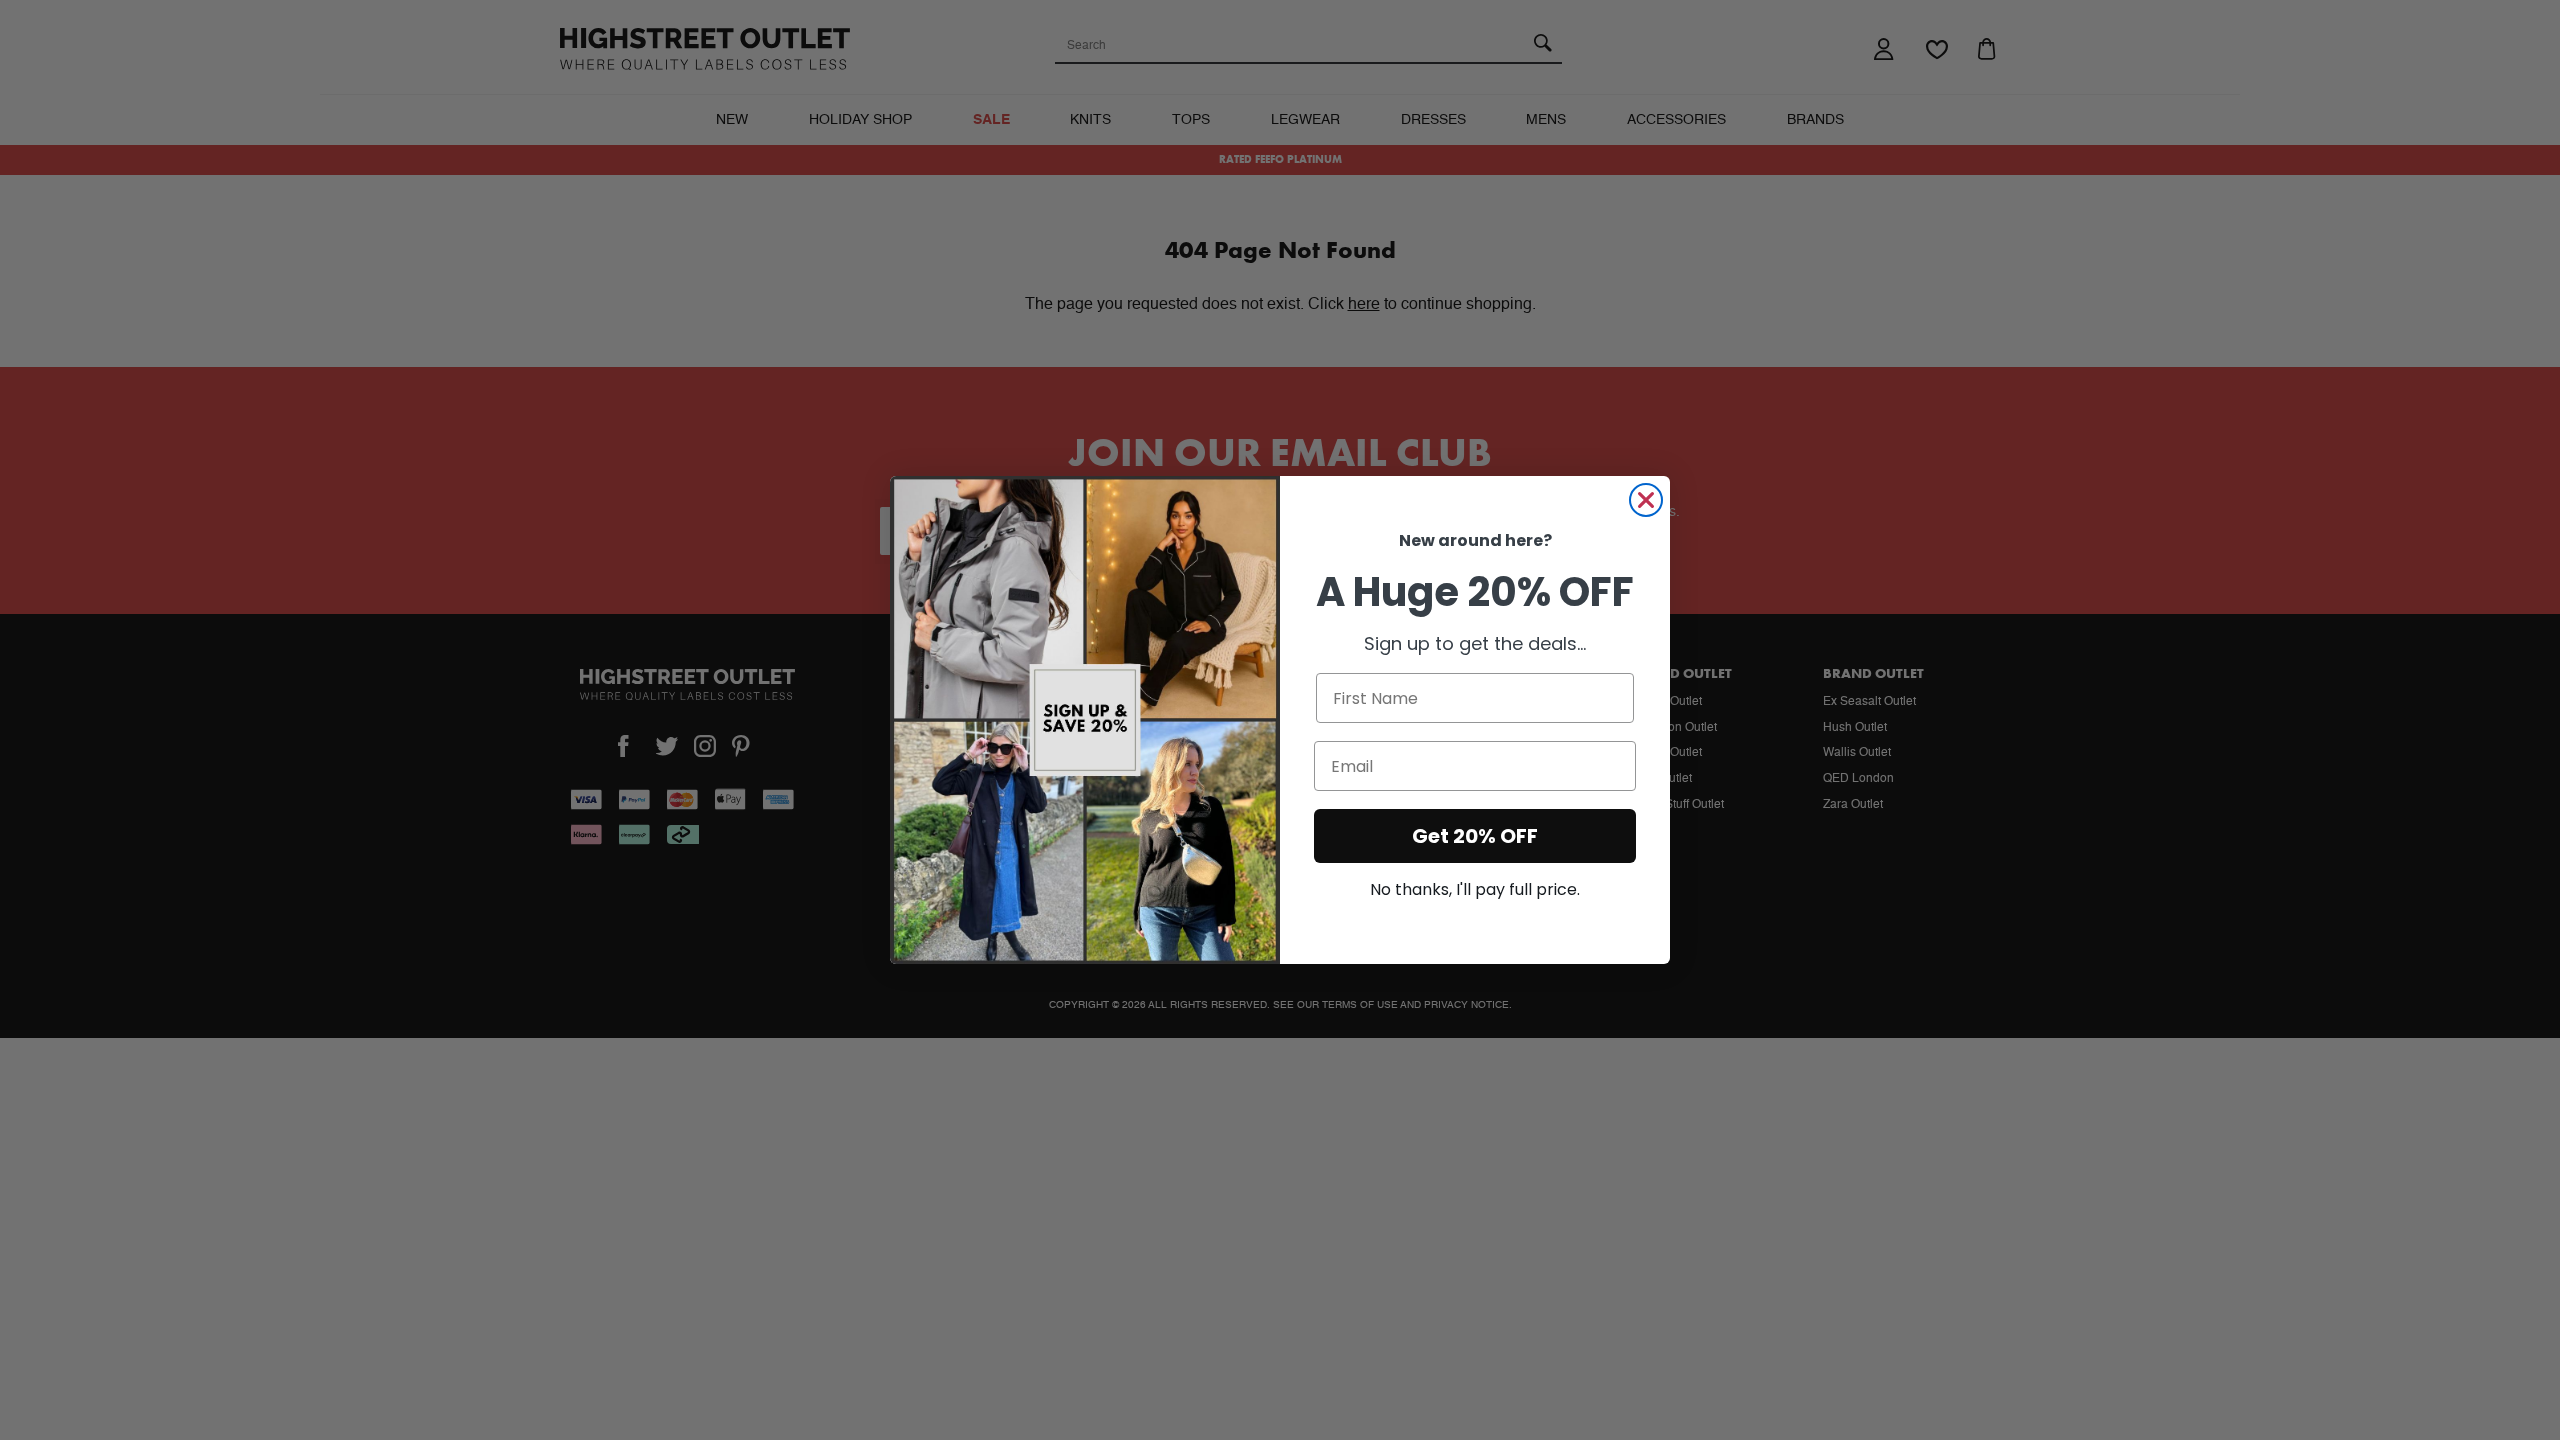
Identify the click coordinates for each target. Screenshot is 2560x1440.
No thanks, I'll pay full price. (1475, 889)
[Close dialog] (1646, 500)
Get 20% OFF (1475, 836)
